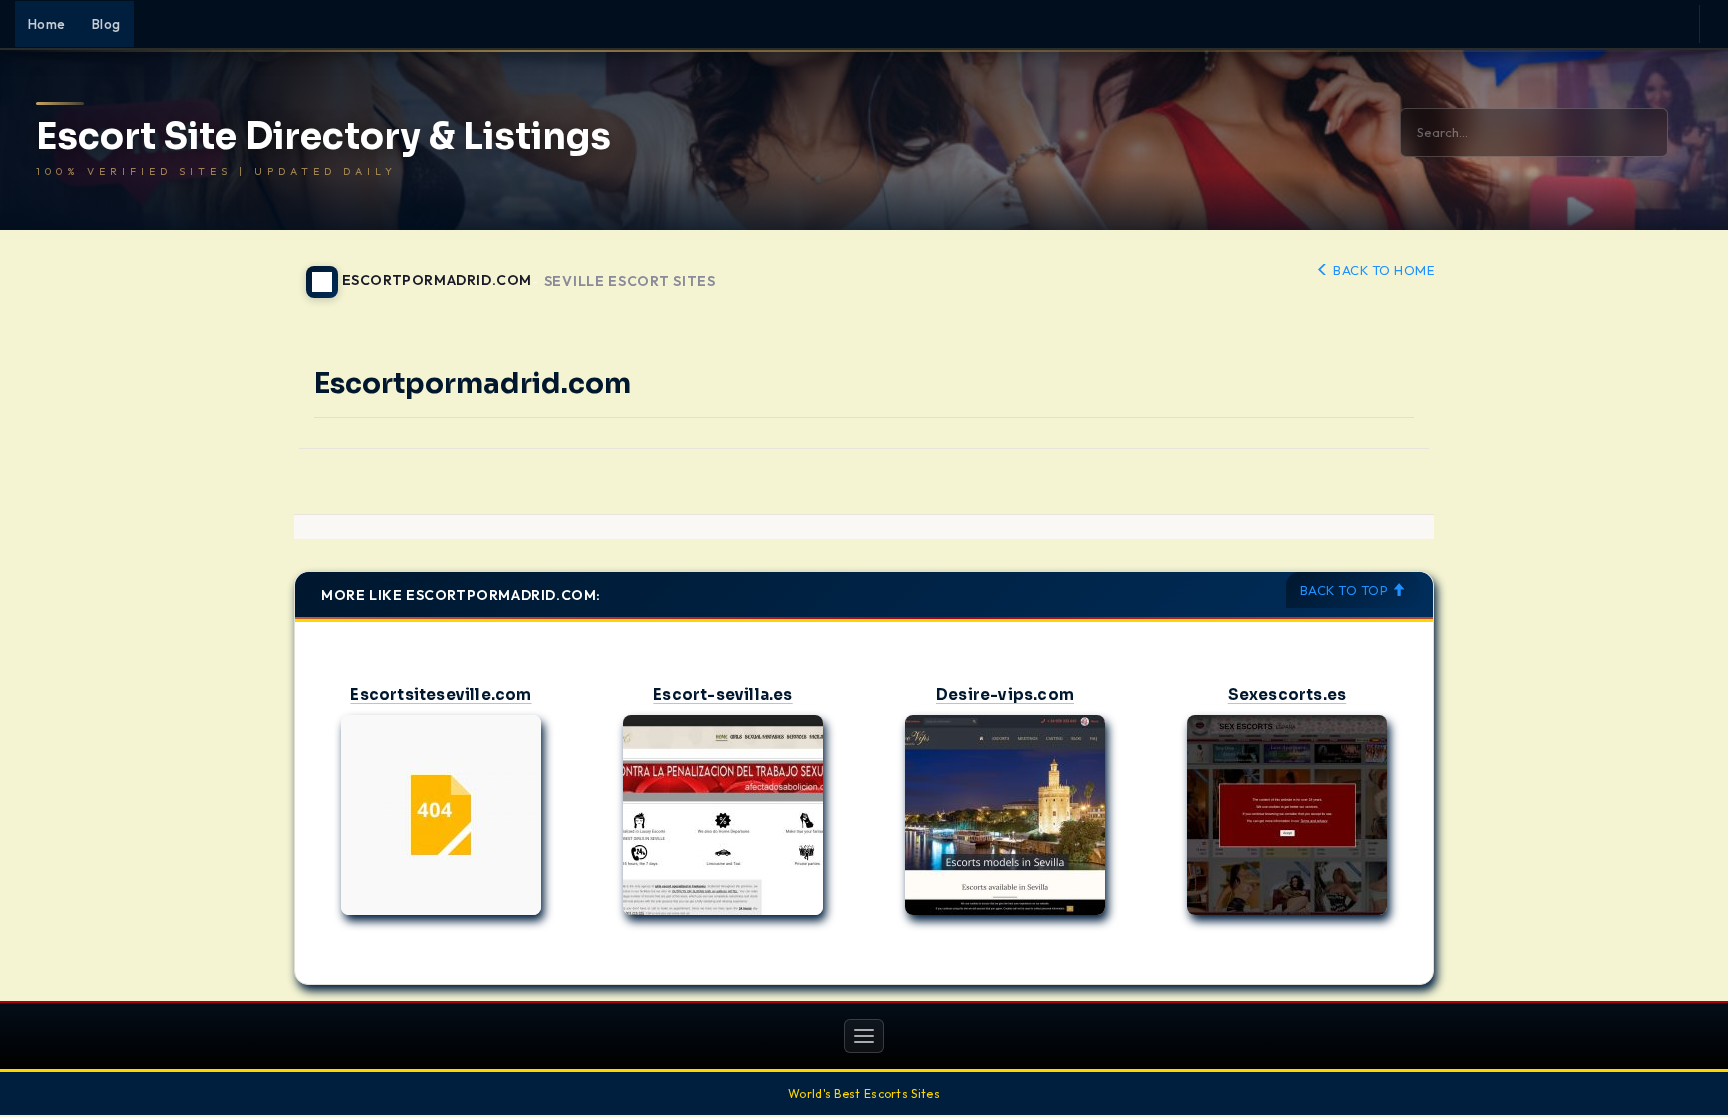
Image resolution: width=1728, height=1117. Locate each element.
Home (47, 24)
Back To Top (1346, 590)
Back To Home (1382, 270)
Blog (106, 24)
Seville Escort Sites (630, 281)
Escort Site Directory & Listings (323, 137)
